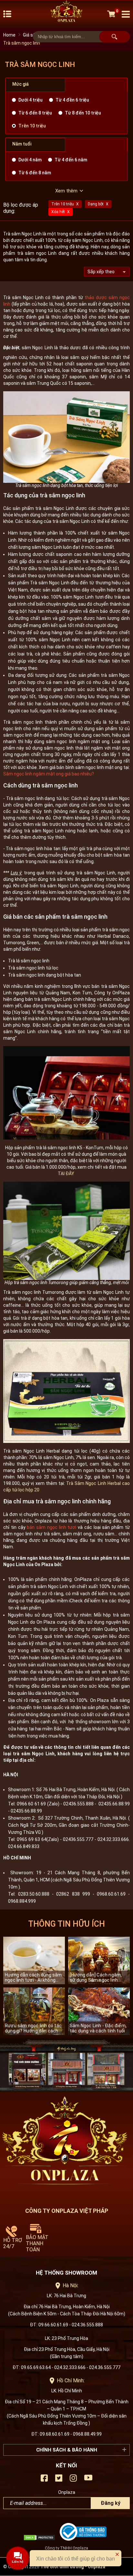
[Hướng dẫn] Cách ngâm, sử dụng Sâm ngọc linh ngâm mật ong (96, 1977)
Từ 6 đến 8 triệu (35, 113)
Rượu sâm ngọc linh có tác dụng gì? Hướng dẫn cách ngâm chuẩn (33, 2028)
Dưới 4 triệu (31, 100)
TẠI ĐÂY (66, 1174)
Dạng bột (96, 204)
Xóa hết (58, 212)
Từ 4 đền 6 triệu (72, 100)
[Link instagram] (73, 2480)
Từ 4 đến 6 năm (71, 160)
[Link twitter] (59, 2480)
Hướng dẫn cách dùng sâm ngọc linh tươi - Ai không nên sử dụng (33, 1977)
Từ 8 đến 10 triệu (83, 113)
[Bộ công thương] (85, 2539)
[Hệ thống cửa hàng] (66, 2065)
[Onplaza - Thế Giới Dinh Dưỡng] (66, 14)
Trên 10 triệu (32, 126)
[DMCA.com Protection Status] (41, 2539)
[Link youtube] (88, 2480)
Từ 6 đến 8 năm (35, 173)
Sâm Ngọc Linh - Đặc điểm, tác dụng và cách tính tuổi (98, 2028)
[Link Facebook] (44, 2480)
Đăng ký (111, 2503)
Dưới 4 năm (30, 160)
